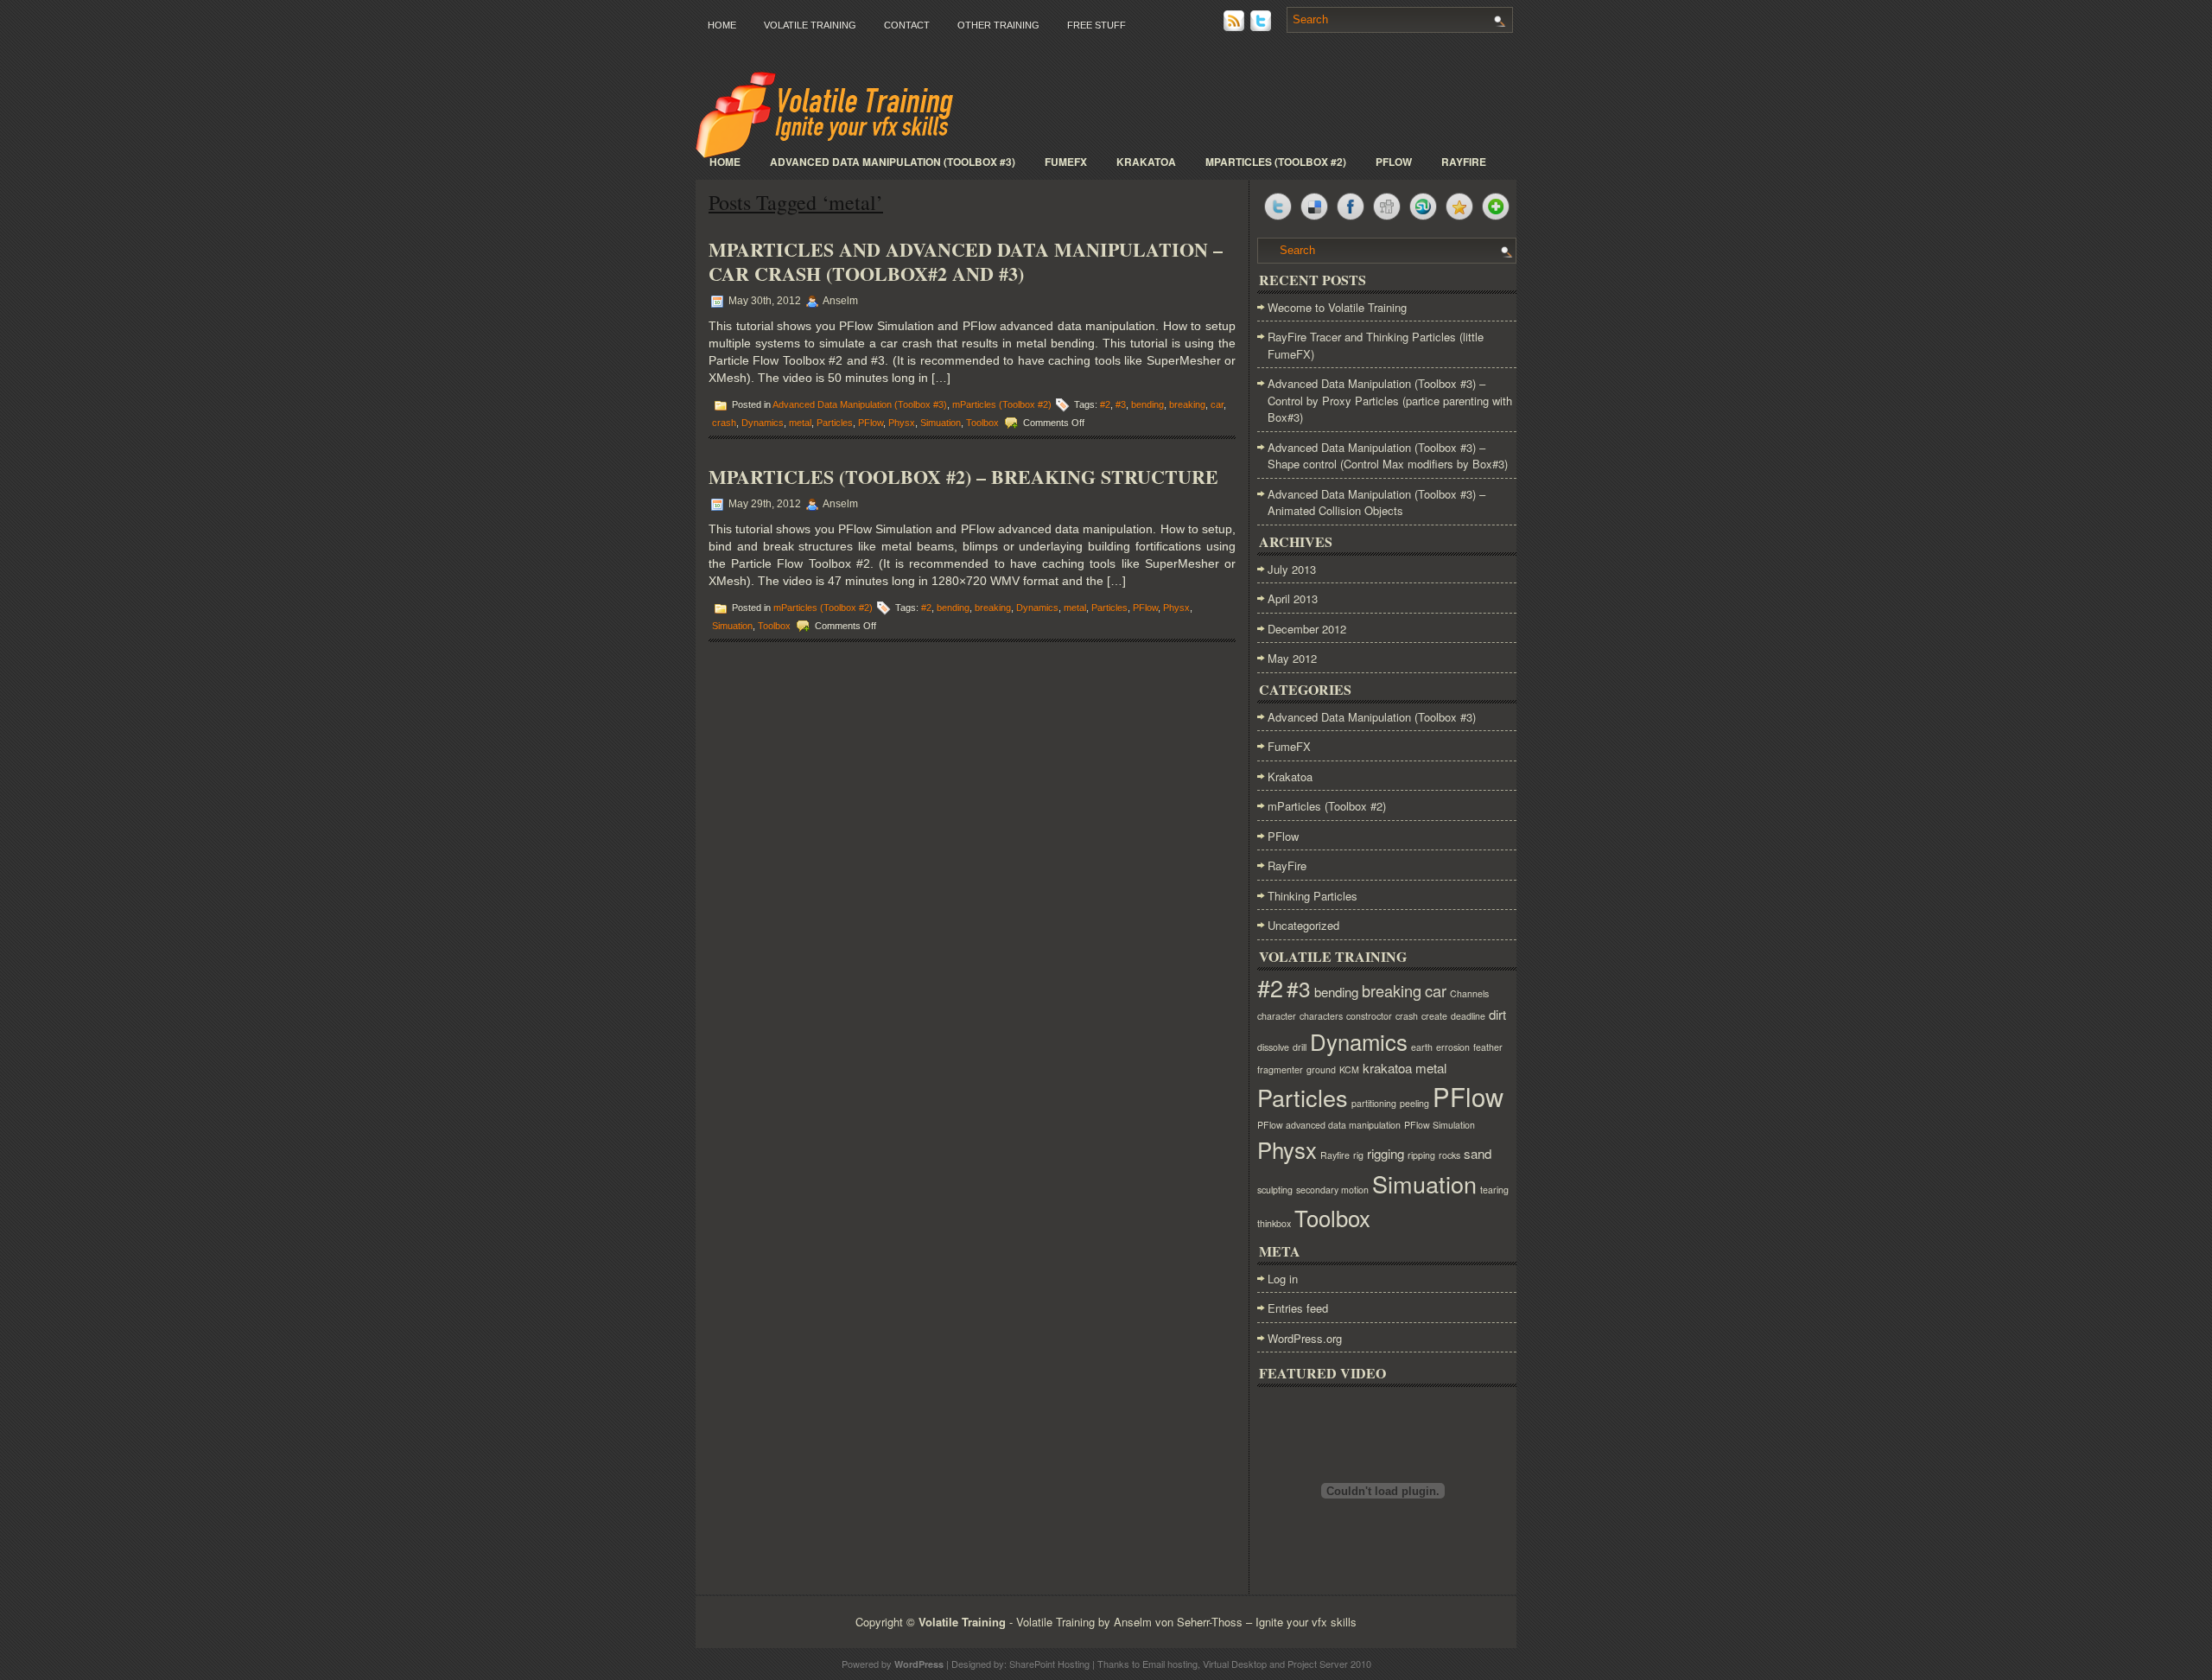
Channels (1469, 993)
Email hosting (1170, 1664)
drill (1300, 1047)
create (1434, 1016)
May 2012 (1292, 658)
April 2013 (1293, 598)
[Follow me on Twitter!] (1262, 26)
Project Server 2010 (1329, 1664)
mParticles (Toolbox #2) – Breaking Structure (963, 477)
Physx (902, 423)
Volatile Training (810, 25)
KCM (1349, 1069)
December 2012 (1307, 629)
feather (1488, 1047)
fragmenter (1280, 1069)
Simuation (941, 423)
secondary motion (1332, 1190)
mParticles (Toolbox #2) (1276, 162)
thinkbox (1274, 1223)
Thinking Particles (1313, 896)
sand (1478, 1153)
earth (1422, 1047)
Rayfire (1335, 1155)
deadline (1468, 1016)
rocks (1449, 1155)
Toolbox (982, 423)
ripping (1421, 1155)
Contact (907, 25)
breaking (1187, 404)
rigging (1386, 1153)
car (1217, 404)
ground (1321, 1069)
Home (722, 25)
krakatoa (1387, 1068)
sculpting (1275, 1190)
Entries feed (1298, 1308)
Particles (835, 423)
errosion (1453, 1047)
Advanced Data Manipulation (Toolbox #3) (893, 162)
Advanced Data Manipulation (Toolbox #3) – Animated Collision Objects (1376, 503)
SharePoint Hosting (1049, 1664)
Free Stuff (1096, 25)
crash (724, 423)
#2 (1105, 404)
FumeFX (1066, 162)
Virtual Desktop (1235, 1664)
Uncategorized (1303, 925)
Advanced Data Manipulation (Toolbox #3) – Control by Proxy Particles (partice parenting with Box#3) (1390, 400)
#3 (1121, 404)
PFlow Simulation (1440, 1125)
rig (1358, 1155)
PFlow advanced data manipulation (1329, 1125)
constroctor (1369, 1016)
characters (1321, 1016)
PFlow (1394, 162)
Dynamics (763, 423)
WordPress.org (1305, 1338)
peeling (1414, 1103)
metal (800, 423)
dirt (1497, 1014)
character (1277, 1016)
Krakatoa (1146, 162)
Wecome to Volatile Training (1337, 307)
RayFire (1464, 162)
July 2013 (1292, 569)
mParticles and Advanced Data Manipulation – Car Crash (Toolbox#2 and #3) (966, 261)
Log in (1283, 1279)
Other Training (998, 25)
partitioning (1374, 1103)
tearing (1494, 1190)
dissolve (1273, 1047)
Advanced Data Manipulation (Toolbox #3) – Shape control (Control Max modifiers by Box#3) (1388, 456)
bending (1147, 404)
